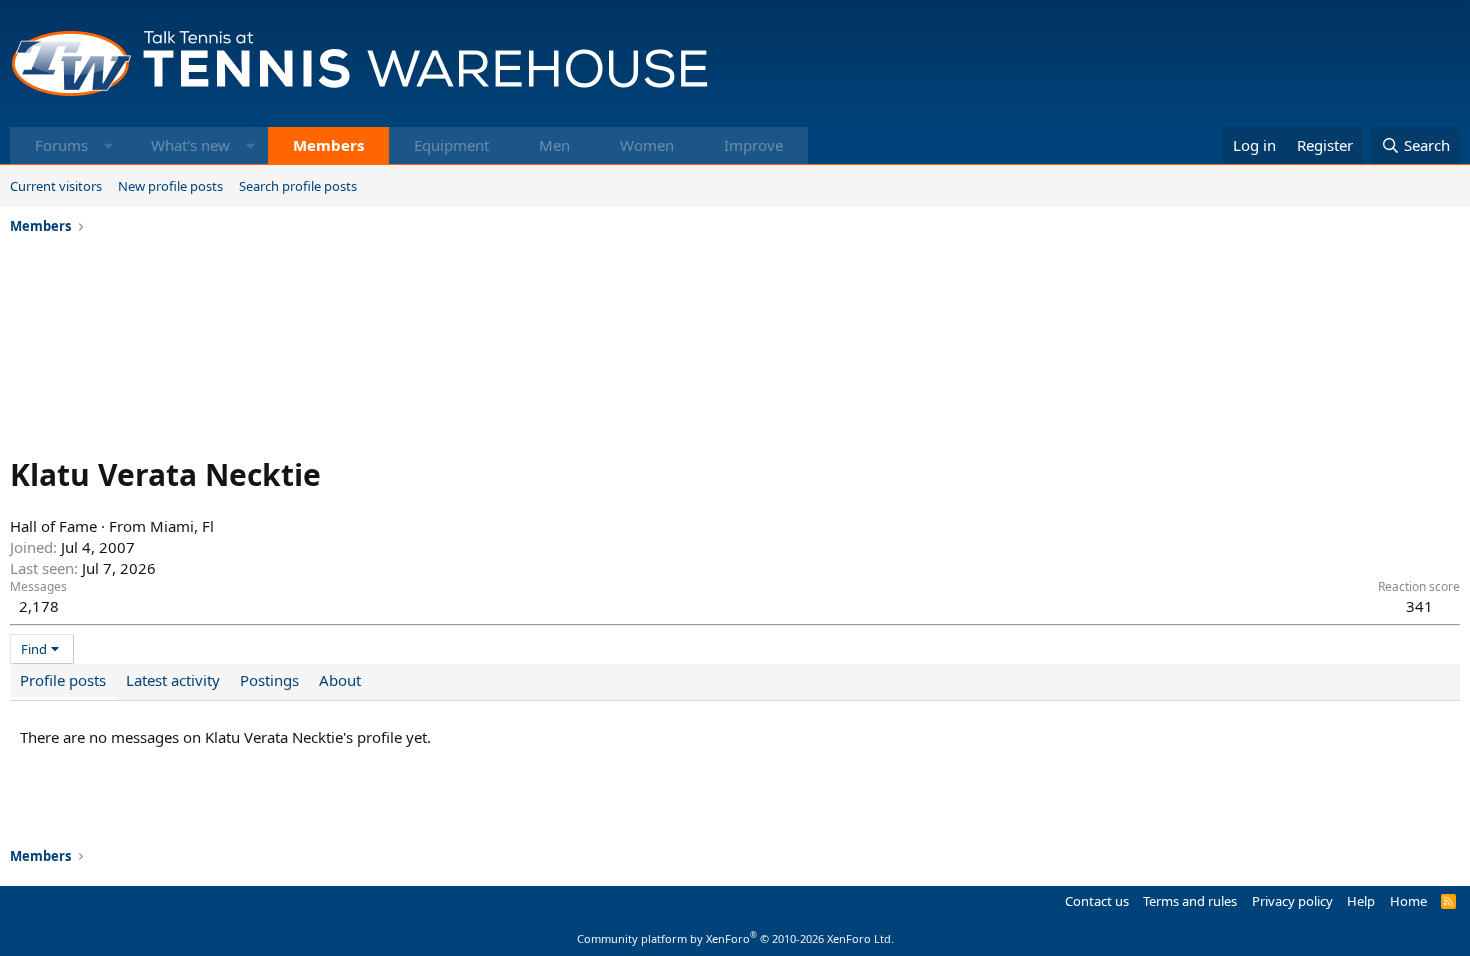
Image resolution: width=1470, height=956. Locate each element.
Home (1408, 901)
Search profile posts (298, 186)
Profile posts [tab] (63, 680)
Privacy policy (1292, 901)
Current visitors (56, 186)
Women (647, 145)
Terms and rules (1190, 901)
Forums (61, 145)
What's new (190, 145)
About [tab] (340, 680)
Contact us (1097, 901)
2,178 (39, 606)
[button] (108, 145)
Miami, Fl (182, 526)
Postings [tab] (269, 680)
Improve (753, 145)
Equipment (451, 145)
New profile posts (170, 186)
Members (328, 145)
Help (1361, 901)
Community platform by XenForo (735, 938)
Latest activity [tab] (173, 680)
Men (554, 145)
